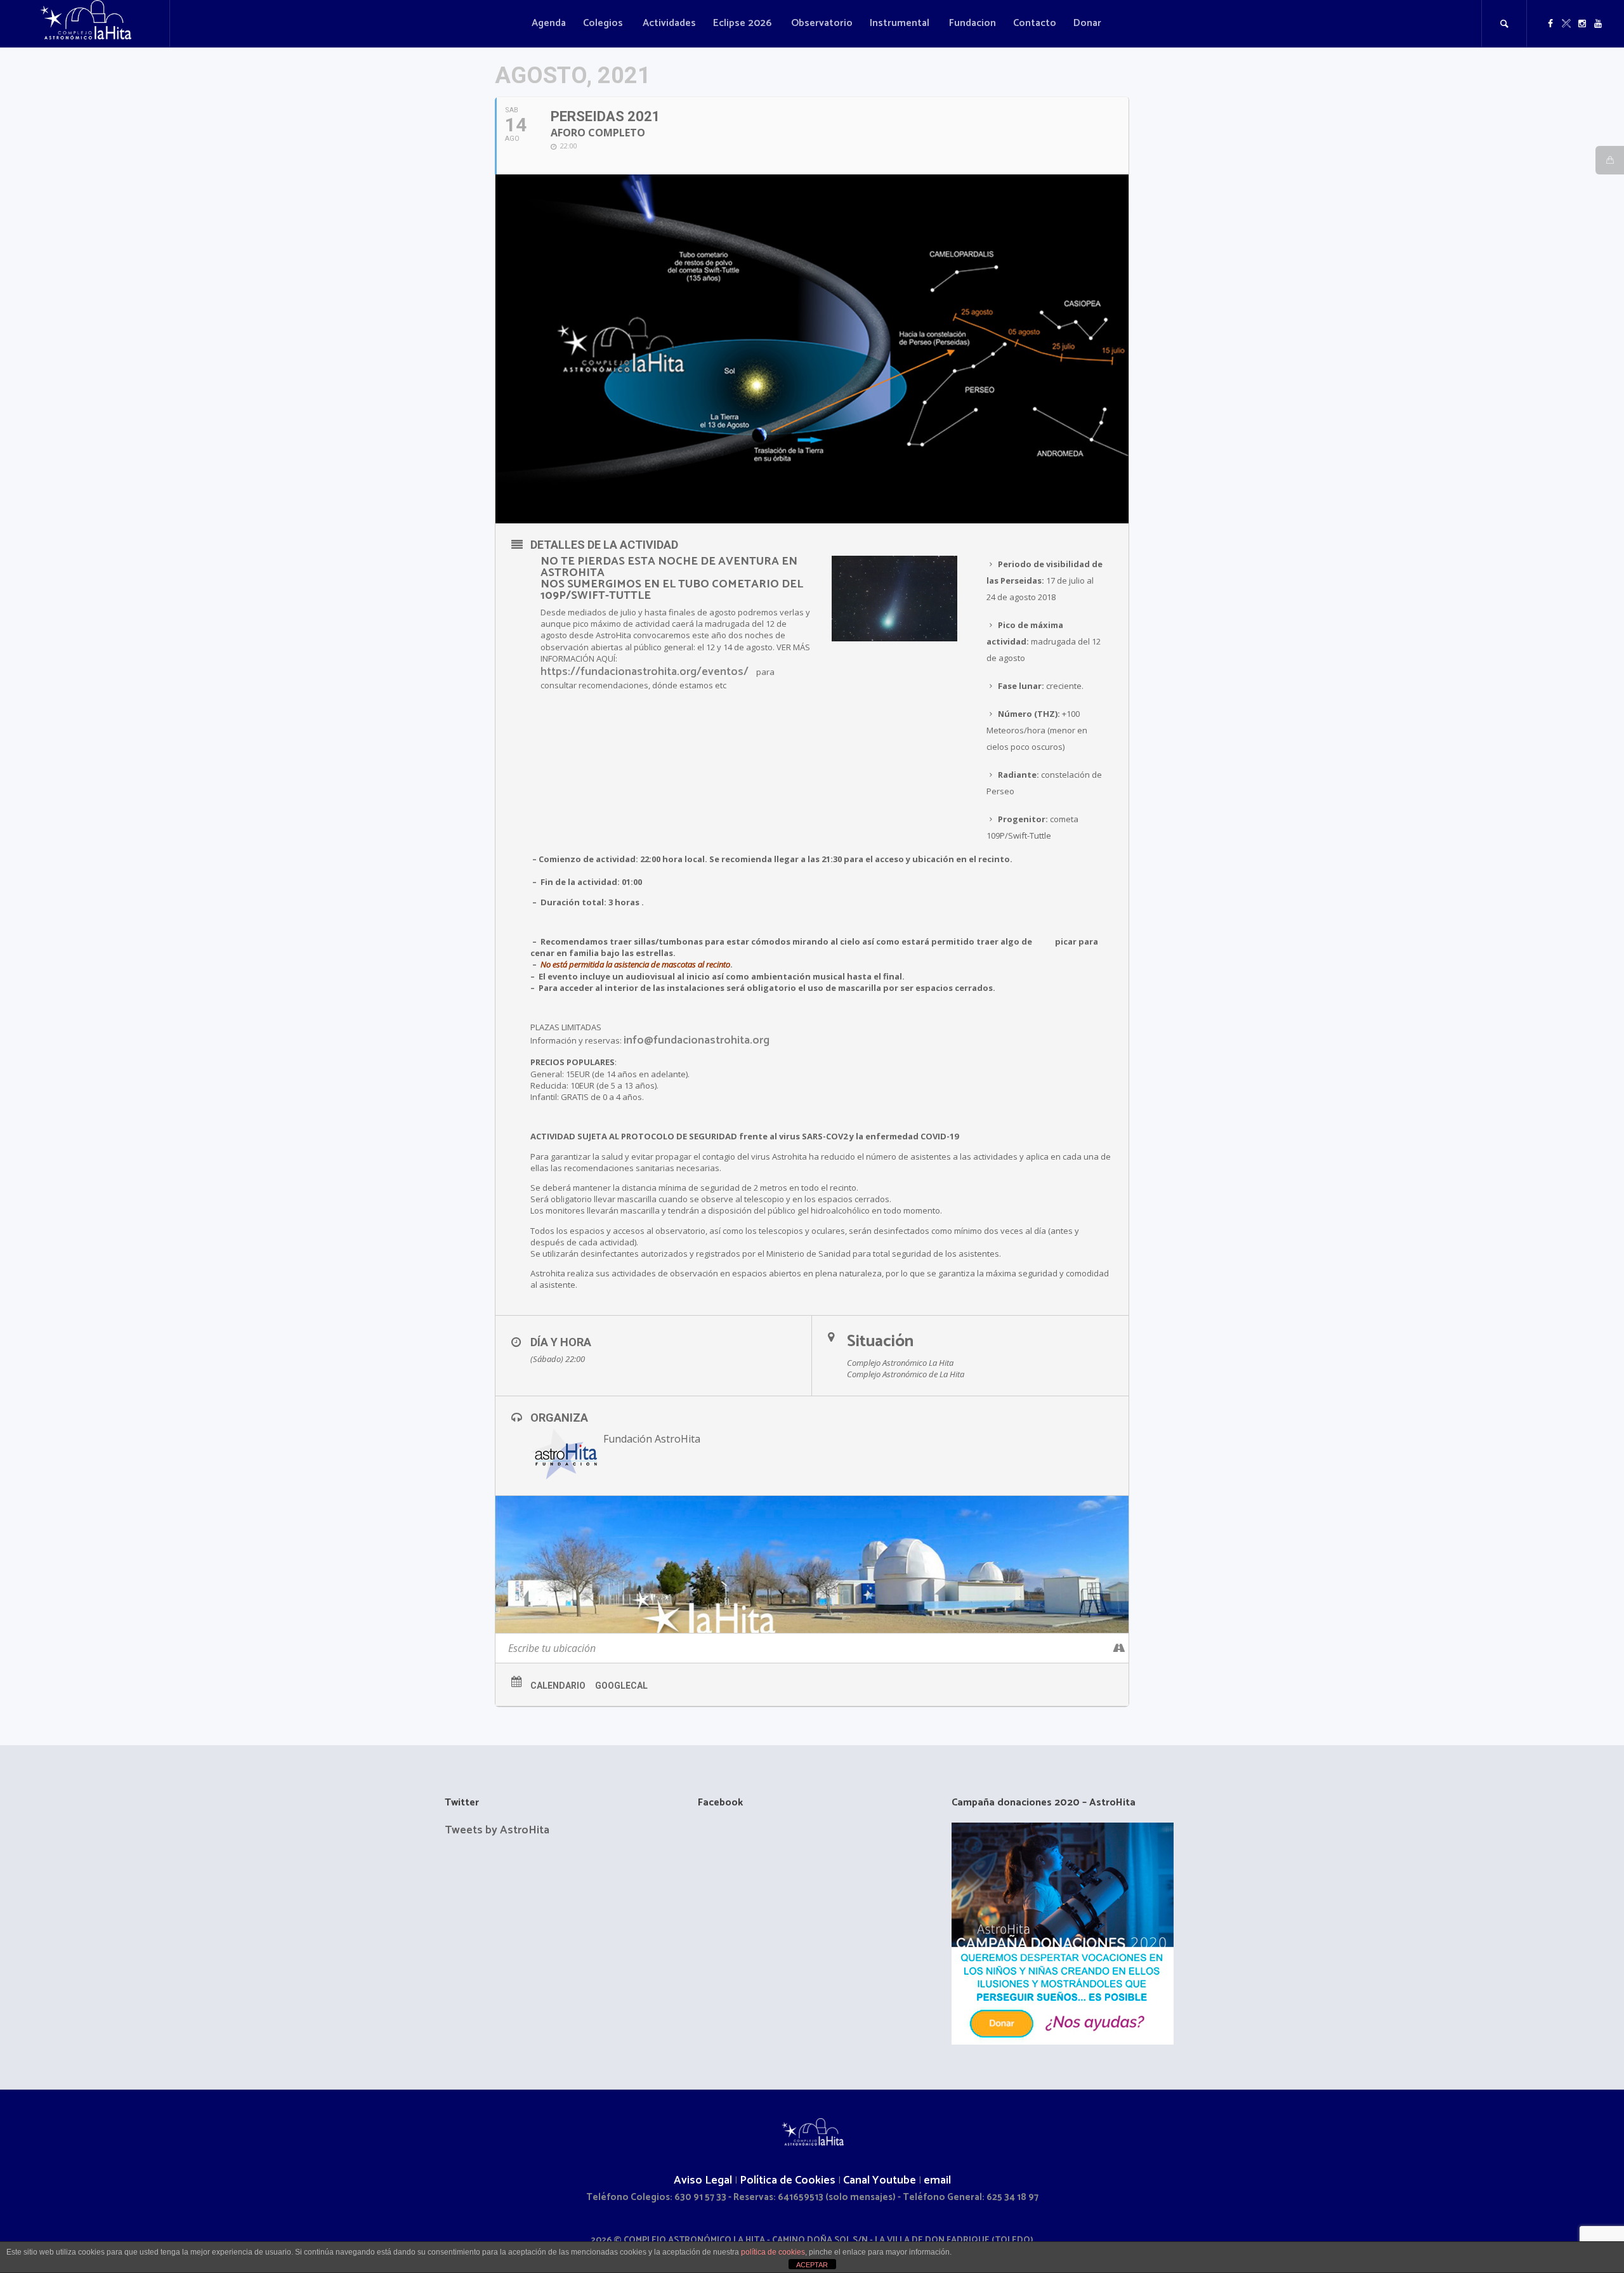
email (937, 2180)
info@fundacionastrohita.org (697, 1040)
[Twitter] (1566, 23)
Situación (880, 1341)
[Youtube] (1598, 23)
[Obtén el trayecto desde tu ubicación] (1119, 1648)
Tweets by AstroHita (497, 1830)
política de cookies (773, 2252)
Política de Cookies (788, 2180)
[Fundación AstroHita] (812, 2134)
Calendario (558, 1686)
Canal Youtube (880, 2180)
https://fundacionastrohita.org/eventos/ (645, 672)
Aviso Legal (703, 2180)
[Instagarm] (1582, 23)
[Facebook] (1550, 23)
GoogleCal (621, 1686)
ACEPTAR (812, 2265)
